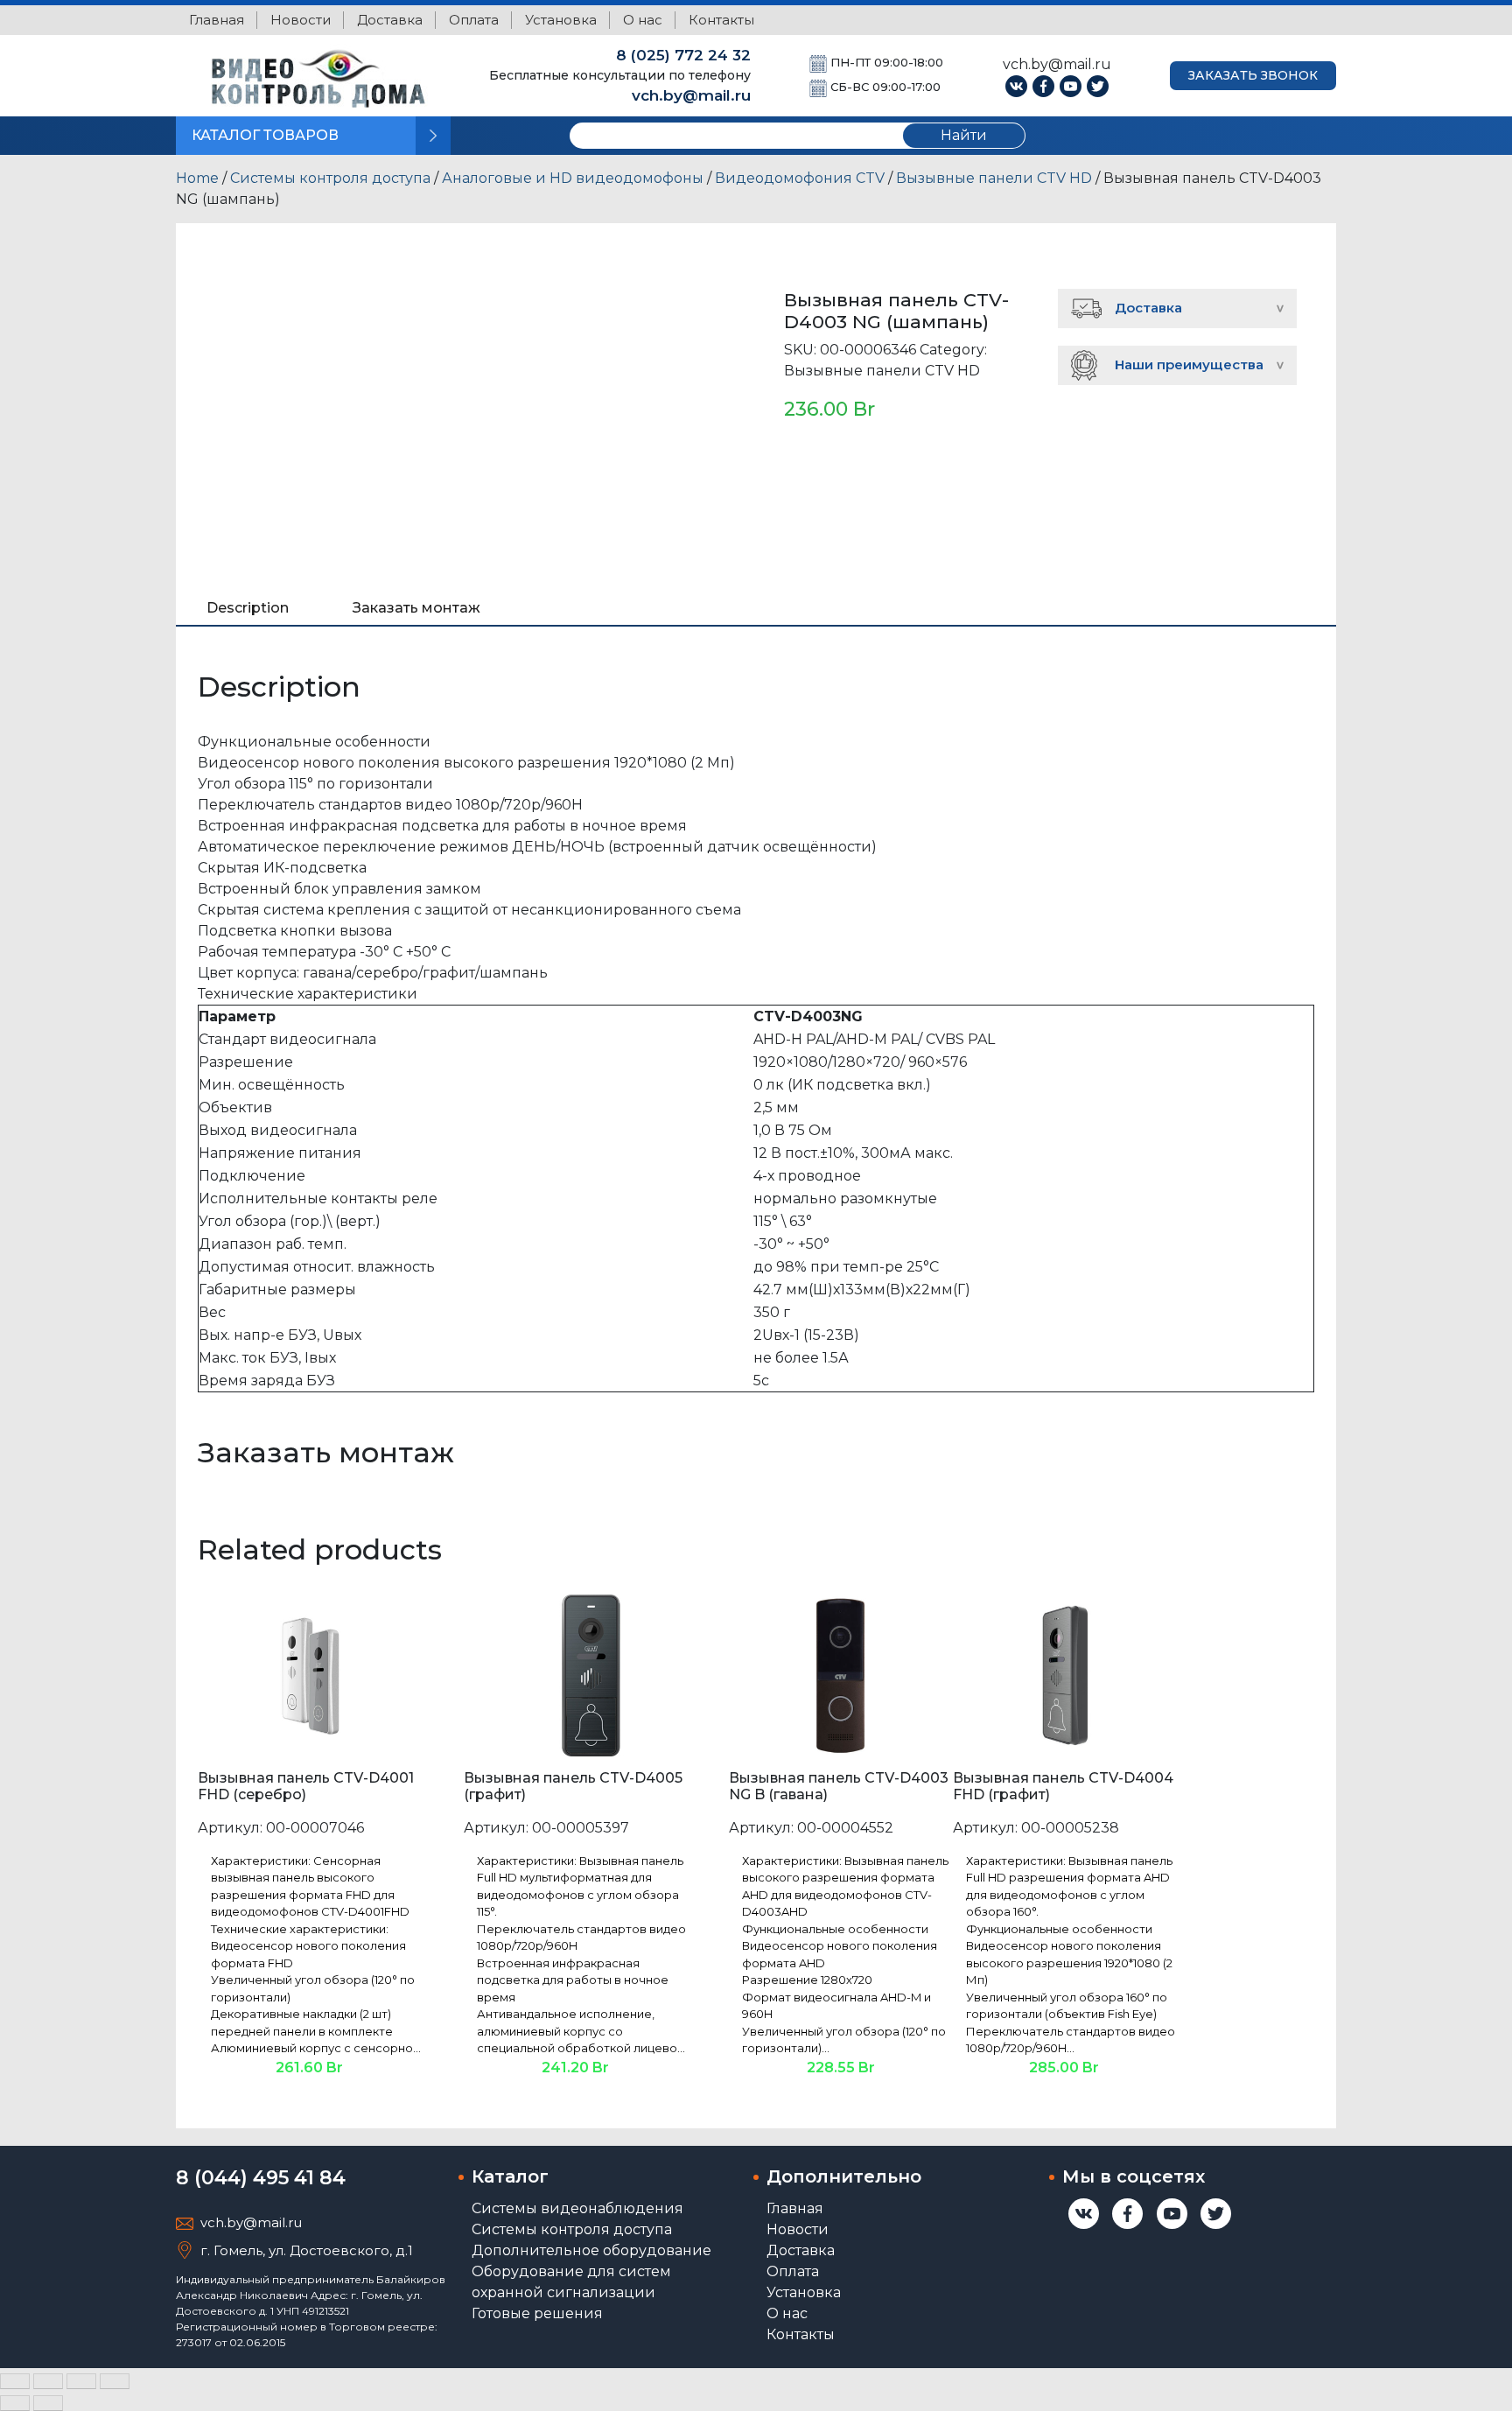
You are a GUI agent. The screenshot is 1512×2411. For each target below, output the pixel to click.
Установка (561, 20)
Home (197, 178)
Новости (301, 20)
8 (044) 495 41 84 (261, 2178)
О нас (643, 20)
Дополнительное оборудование (591, 2250)
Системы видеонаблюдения (577, 2208)
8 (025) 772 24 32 (683, 55)
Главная (217, 20)
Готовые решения (537, 2313)
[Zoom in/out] (115, 2381)
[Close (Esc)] (15, 2381)
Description (248, 608)
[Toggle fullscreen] (81, 2381)
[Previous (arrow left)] (15, 2403)
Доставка (390, 20)
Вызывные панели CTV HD (994, 178)
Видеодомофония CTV (800, 178)
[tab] (248, 608)
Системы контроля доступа (330, 178)
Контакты (721, 20)
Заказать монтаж (416, 608)
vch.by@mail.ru (691, 95)
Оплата (474, 20)
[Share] (48, 2381)
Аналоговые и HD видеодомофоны (573, 178)
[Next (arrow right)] (48, 2403)
